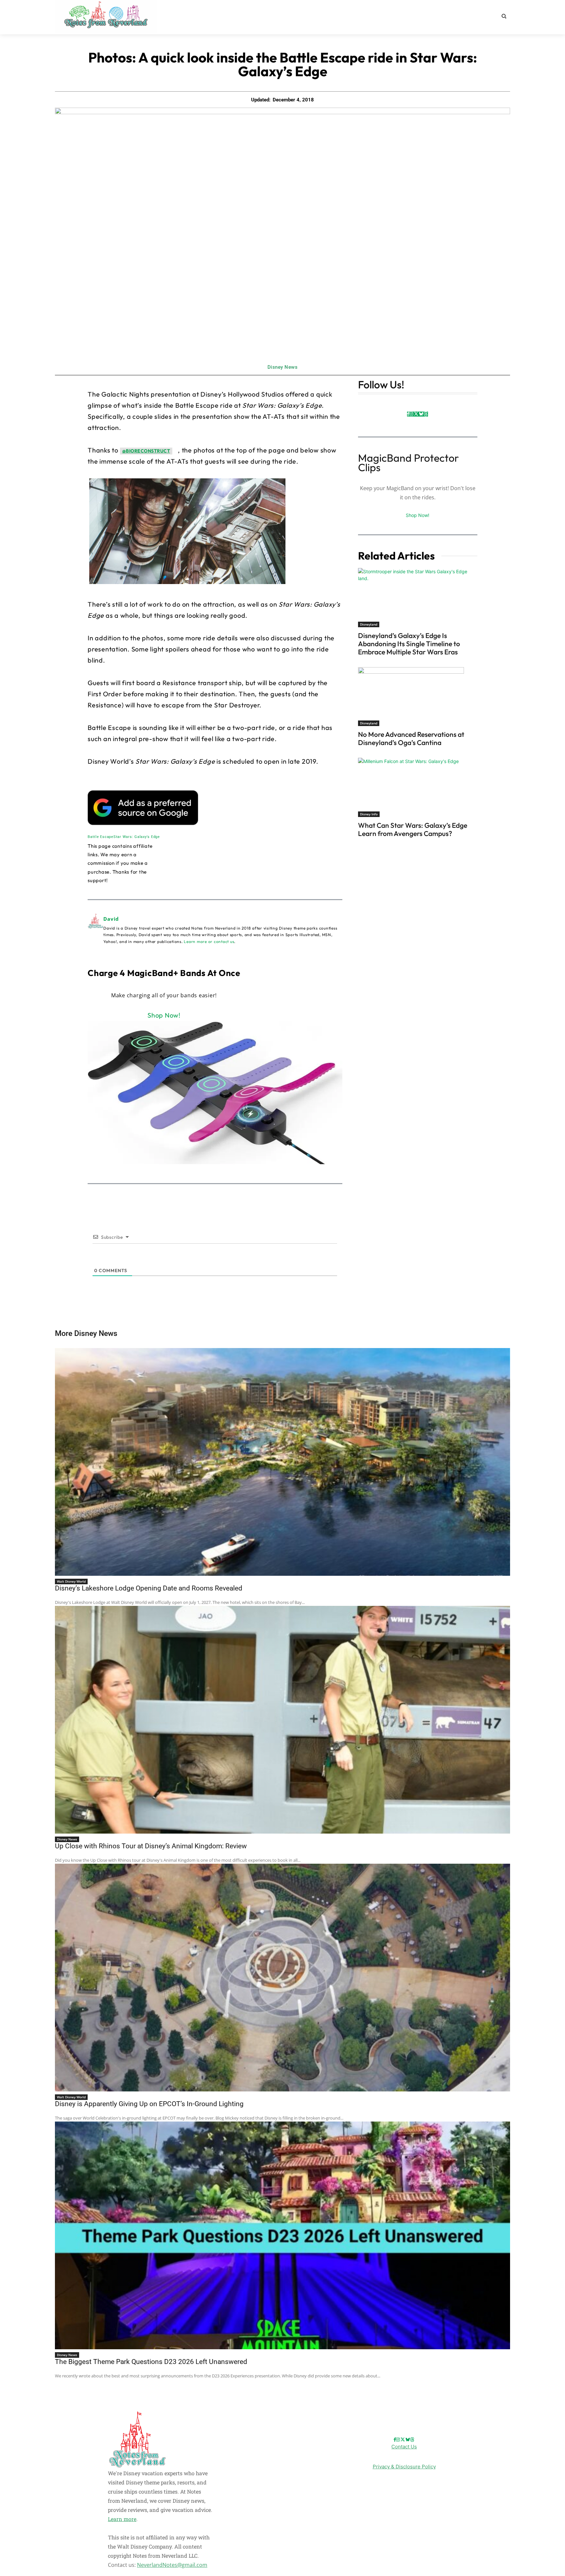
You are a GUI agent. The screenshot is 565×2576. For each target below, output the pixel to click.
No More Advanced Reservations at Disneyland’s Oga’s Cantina (411, 738)
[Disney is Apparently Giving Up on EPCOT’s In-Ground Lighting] (282, 1978)
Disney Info (369, 814)
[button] (504, 16)
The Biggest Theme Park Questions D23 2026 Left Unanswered (151, 2362)
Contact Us (404, 2447)
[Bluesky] (421, 414)
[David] (95, 930)
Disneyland (369, 624)
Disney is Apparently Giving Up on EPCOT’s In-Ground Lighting (149, 2104)
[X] (416, 414)
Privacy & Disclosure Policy (404, 2467)
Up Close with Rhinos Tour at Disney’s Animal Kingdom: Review (151, 1846)
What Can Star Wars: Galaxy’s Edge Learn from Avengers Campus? (413, 829)
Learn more (122, 2519)
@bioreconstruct (146, 451)
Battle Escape (101, 837)
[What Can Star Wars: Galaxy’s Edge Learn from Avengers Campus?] (418, 787)
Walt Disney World (71, 1581)
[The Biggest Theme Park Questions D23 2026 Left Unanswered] (282, 2235)
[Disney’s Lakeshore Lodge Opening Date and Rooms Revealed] (282, 1462)
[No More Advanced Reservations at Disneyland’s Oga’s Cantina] (418, 697)
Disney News (283, 367)
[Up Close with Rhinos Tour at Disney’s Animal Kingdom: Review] (282, 1720)
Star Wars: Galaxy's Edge (137, 837)
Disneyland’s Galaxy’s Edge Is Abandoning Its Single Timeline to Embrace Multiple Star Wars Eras (409, 644)
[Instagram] (411, 414)
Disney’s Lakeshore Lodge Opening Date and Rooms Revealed (149, 1588)
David (111, 919)
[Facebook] (408, 414)
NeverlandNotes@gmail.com (172, 2565)
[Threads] (426, 414)
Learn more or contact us (209, 942)
